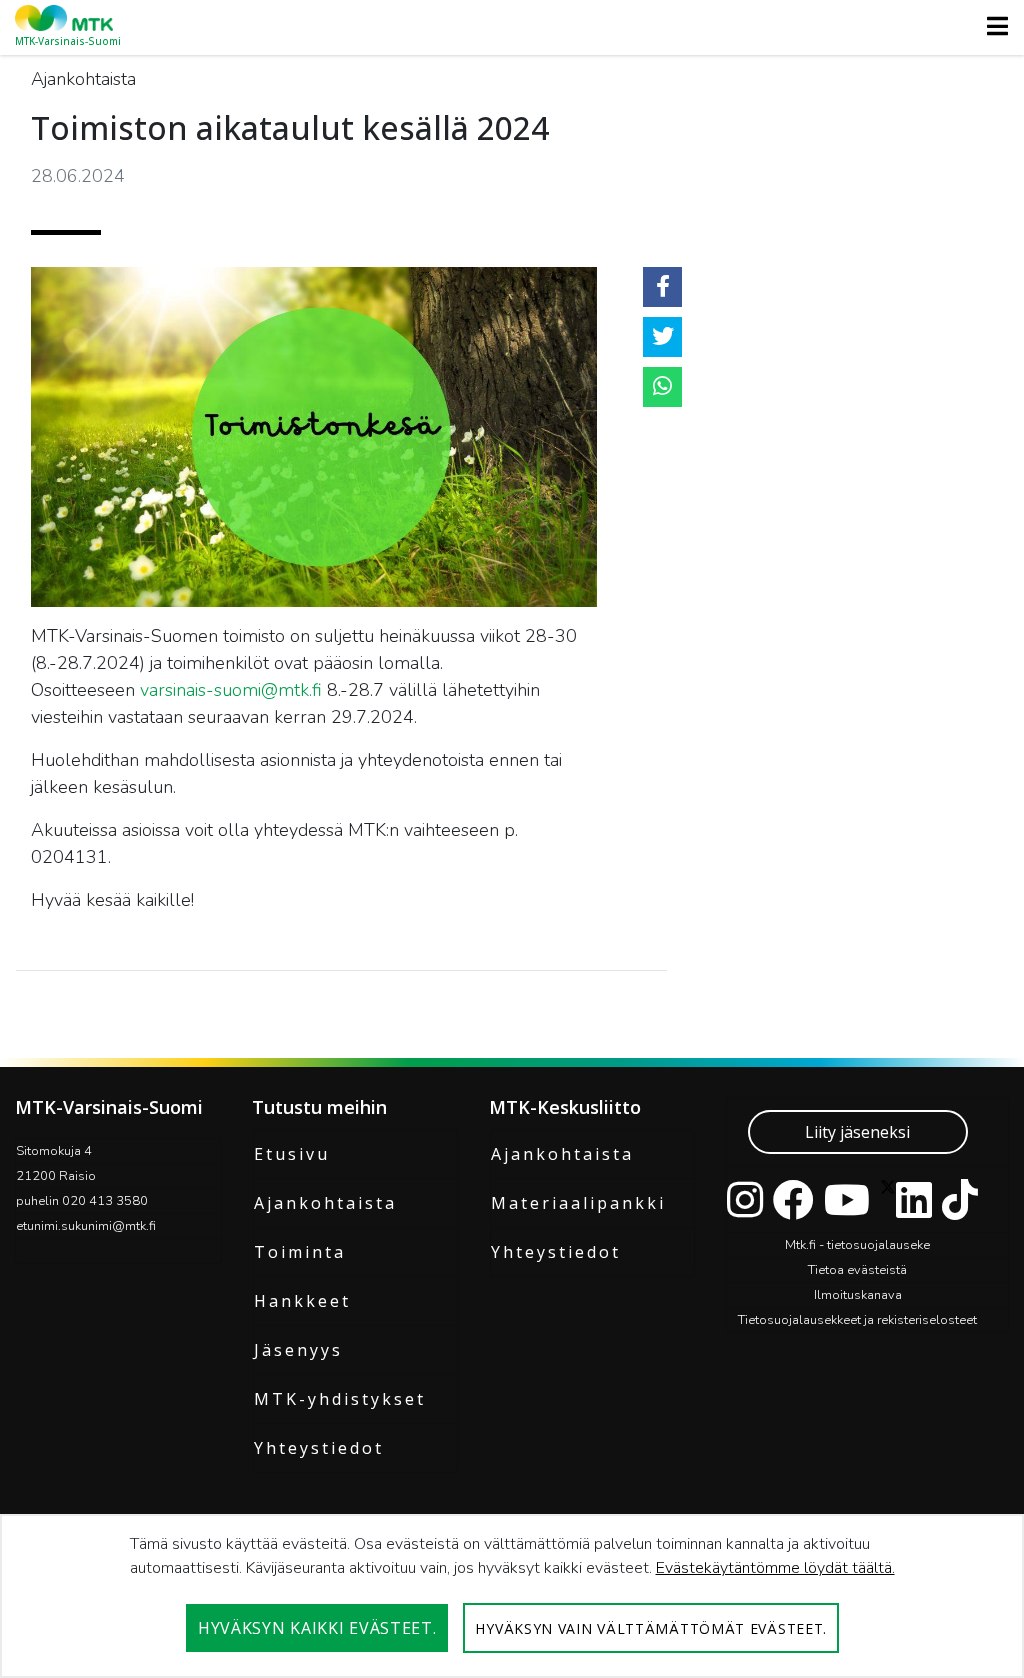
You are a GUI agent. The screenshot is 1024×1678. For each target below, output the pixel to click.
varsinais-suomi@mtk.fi (231, 690)
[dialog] (512, 1596)
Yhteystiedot (319, 1448)
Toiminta (300, 1252)
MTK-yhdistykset (340, 1399)
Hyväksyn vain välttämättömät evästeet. (651, 1628)
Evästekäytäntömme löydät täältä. (775, 1568)
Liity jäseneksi (857, 1132)
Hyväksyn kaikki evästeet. (317, 1628)
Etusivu (292, 1154)
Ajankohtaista (325, 1203)
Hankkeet (302, 1301)
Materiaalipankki (578, 1203)
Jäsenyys (298, 1350)
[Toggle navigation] (991, 26)
